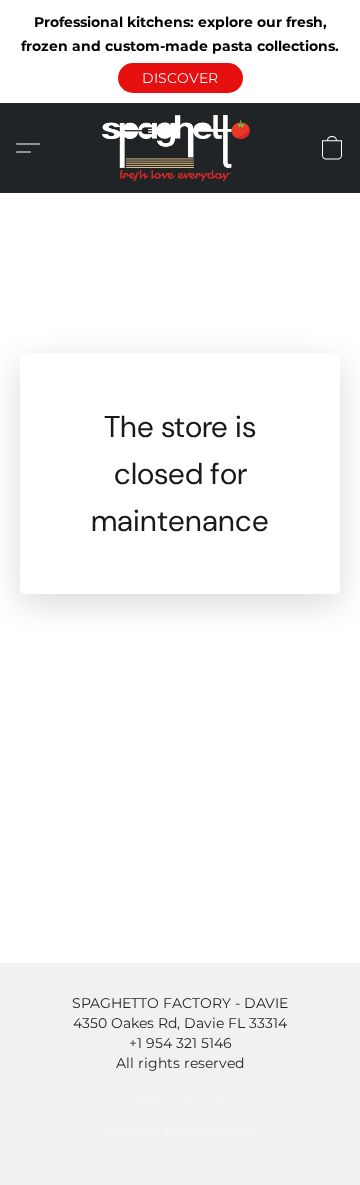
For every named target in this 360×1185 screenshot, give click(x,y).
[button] (180, 78)
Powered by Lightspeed (180, 1131)
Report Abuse (180, 1097)
